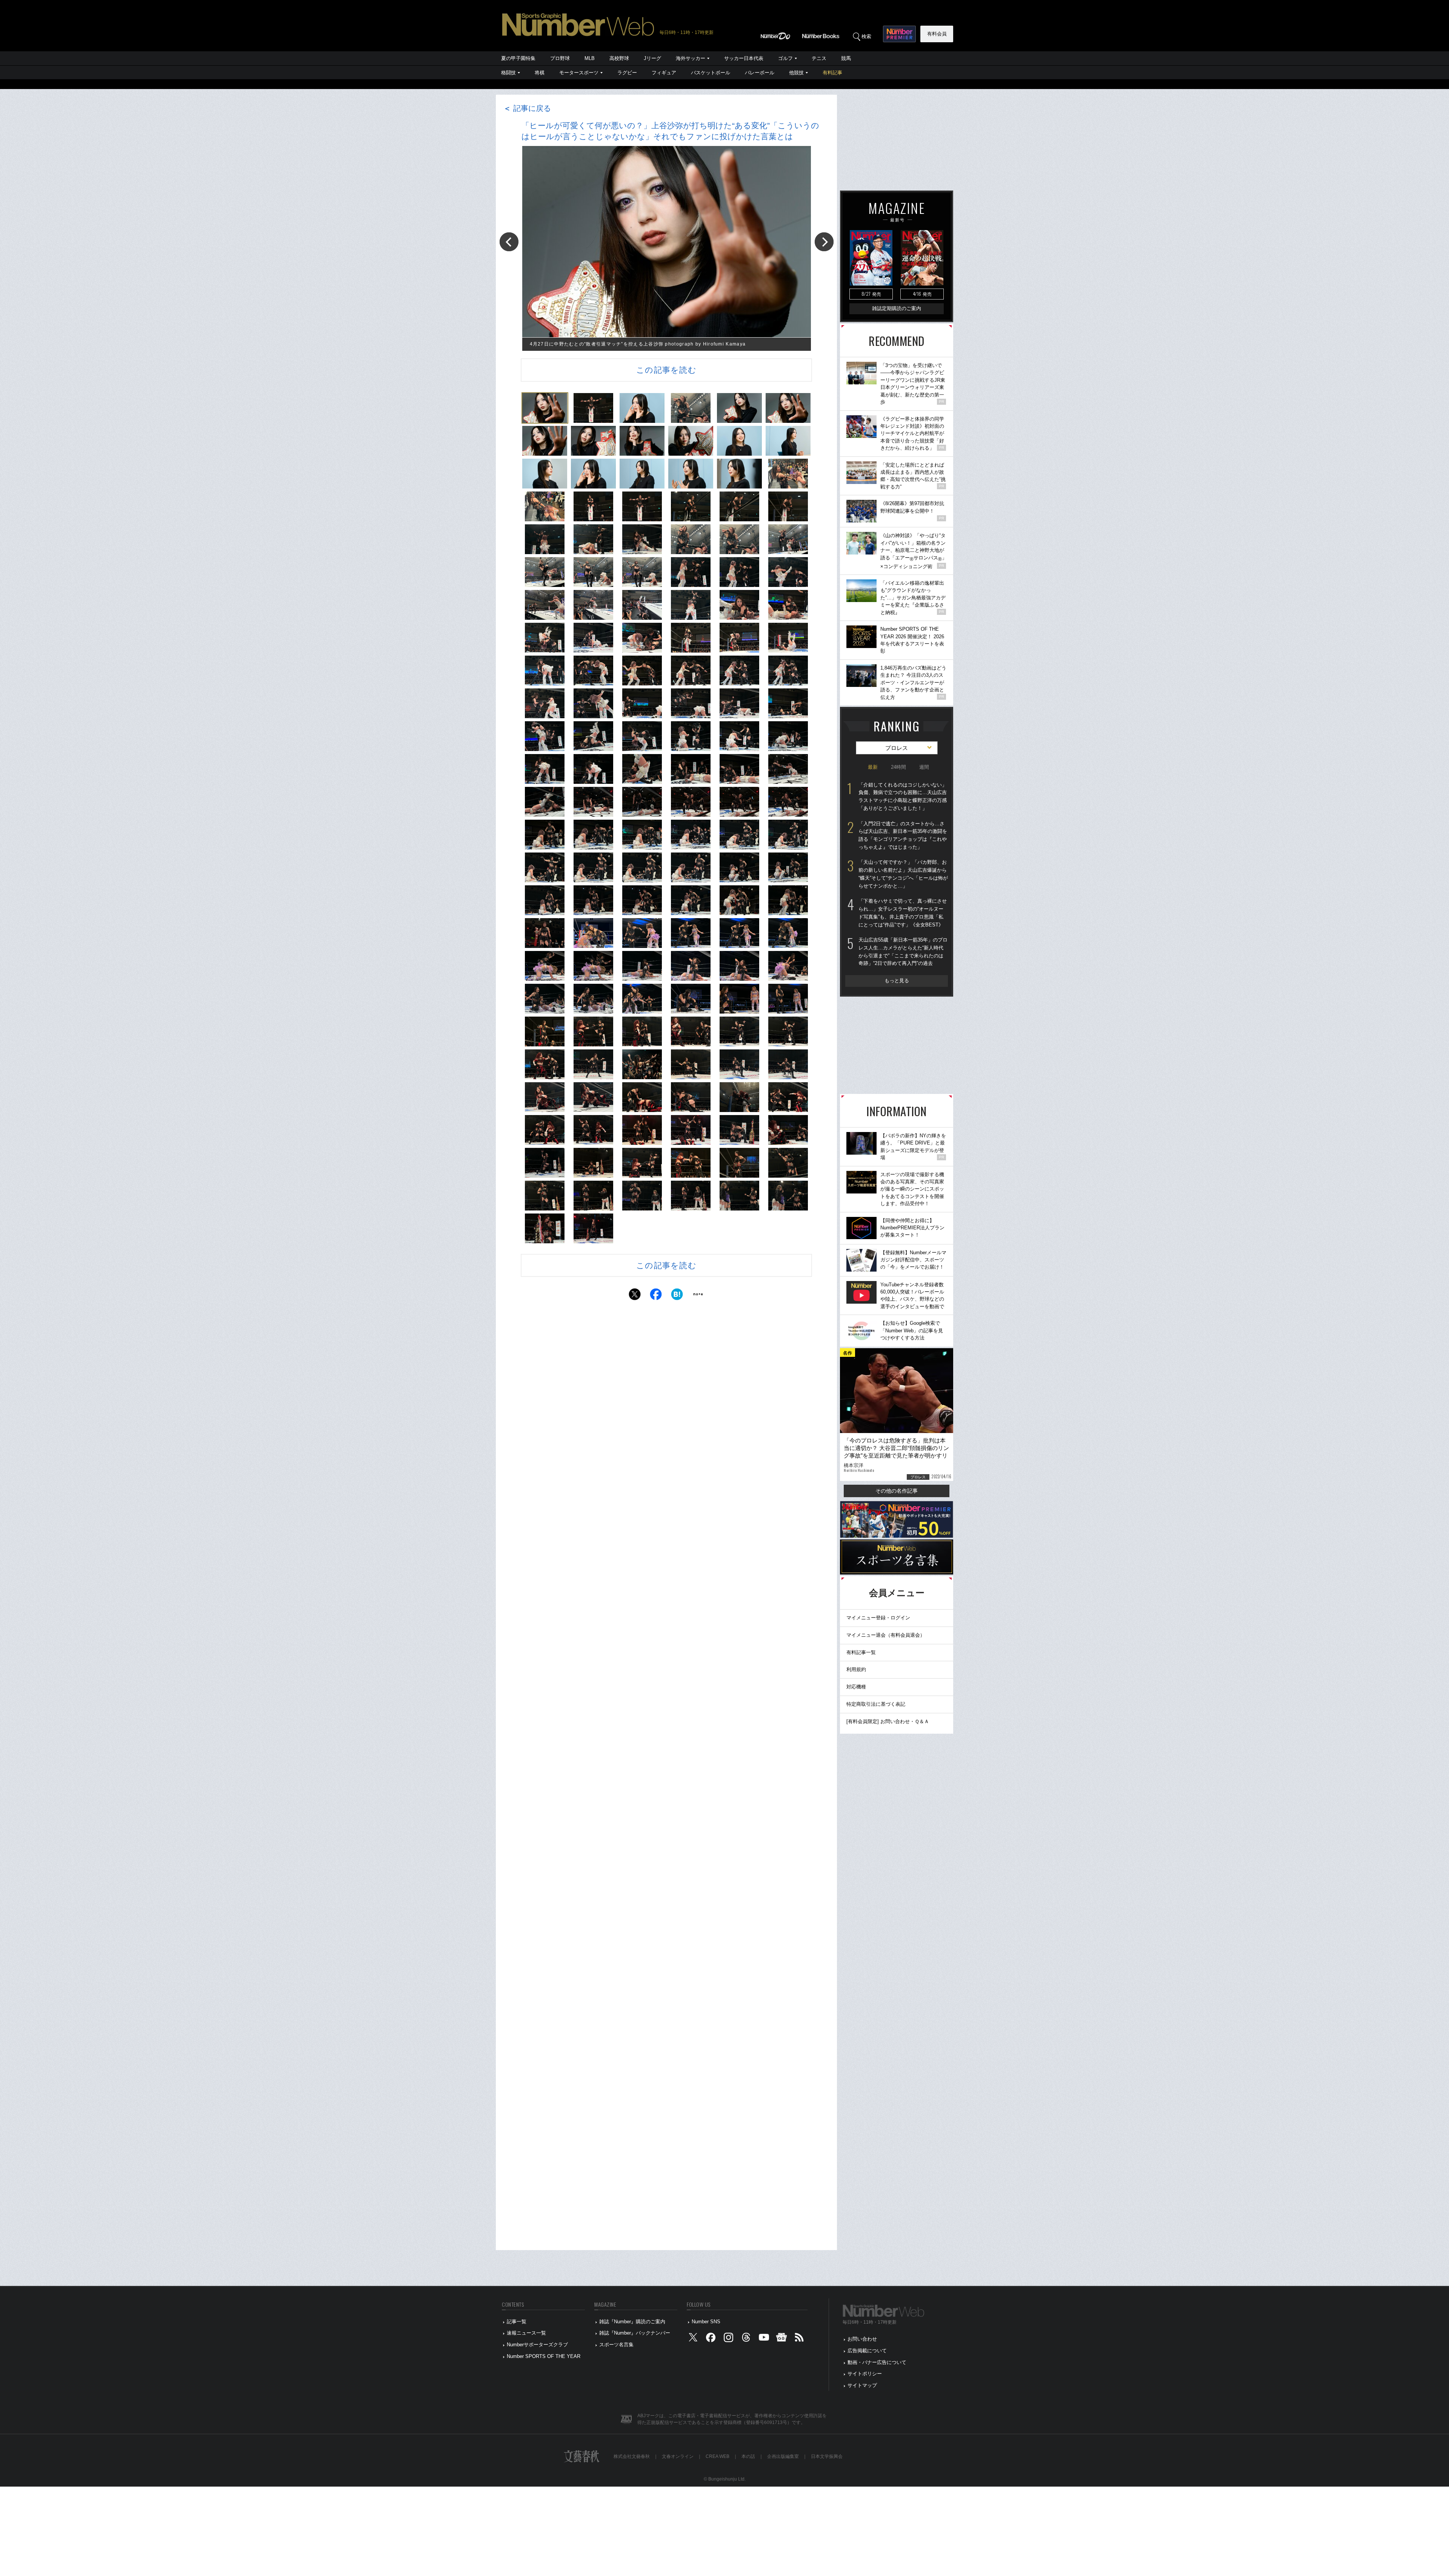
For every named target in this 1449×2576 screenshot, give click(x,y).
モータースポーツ (579, 73)
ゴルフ (785, 58)
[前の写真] (509, 242)
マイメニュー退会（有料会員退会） (886, 1635)
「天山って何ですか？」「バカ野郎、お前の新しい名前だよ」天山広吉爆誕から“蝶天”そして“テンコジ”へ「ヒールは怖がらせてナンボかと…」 (903, 874)
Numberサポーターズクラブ (537, 2345)
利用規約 (856, 1669)
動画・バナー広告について (877, 2362)
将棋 (540, 73)
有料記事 (832, 73)
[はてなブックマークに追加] (677, 1296)
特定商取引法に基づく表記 (876, 1704)
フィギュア (664, 73)
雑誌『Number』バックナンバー (635, 2333)
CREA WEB (718, 2456)
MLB (590, 58)
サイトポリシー (865, 2374)
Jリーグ (652, 58)
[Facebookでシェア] (656, 1296)
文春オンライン (678, 2456)
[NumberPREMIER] (899, 34)
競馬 (846, 58)
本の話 (748, 2456)
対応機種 (856, 1687)
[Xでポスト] (635, 1296)
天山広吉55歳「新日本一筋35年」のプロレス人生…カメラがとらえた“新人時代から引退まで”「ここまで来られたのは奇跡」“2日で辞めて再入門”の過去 (903, 952)
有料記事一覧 (861, 1652)
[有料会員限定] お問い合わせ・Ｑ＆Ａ (888, 1721)
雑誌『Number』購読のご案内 (632, 2322)
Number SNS (706, 2322)
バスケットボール (711, 73)
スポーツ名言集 (616, 2345)
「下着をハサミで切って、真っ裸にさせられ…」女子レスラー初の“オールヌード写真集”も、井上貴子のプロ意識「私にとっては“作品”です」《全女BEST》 (903, 913)
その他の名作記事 (897, 1491)
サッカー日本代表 (744, 58)
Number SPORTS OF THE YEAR (544, 2356)
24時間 (898, 767)
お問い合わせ (862, 2339)
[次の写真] (824, 242)
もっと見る (897, 981)
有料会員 (937, 34)
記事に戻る (527, 108)
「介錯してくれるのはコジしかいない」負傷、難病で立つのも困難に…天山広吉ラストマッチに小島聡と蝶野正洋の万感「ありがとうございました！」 (903, 796)
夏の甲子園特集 (518, 58)
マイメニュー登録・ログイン (878, 1618)
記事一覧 (517, 2322)
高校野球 (619, 58)
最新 (873, 767)
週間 (924, 767)
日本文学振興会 (827, 2456)
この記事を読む (666, 370)
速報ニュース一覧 (526, 2333)
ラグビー (627, 73)
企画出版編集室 (783, 2456)
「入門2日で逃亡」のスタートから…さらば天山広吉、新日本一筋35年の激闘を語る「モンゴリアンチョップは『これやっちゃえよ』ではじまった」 (903, 835)
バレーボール (760, 73)
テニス (819, 58)
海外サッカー (691, 58)
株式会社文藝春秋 (632, 2456)
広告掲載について (867, 2351)
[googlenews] (781, 2339)
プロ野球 (560, 58)
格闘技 (508, 73)
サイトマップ (862, 2385)
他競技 (796, 73)
